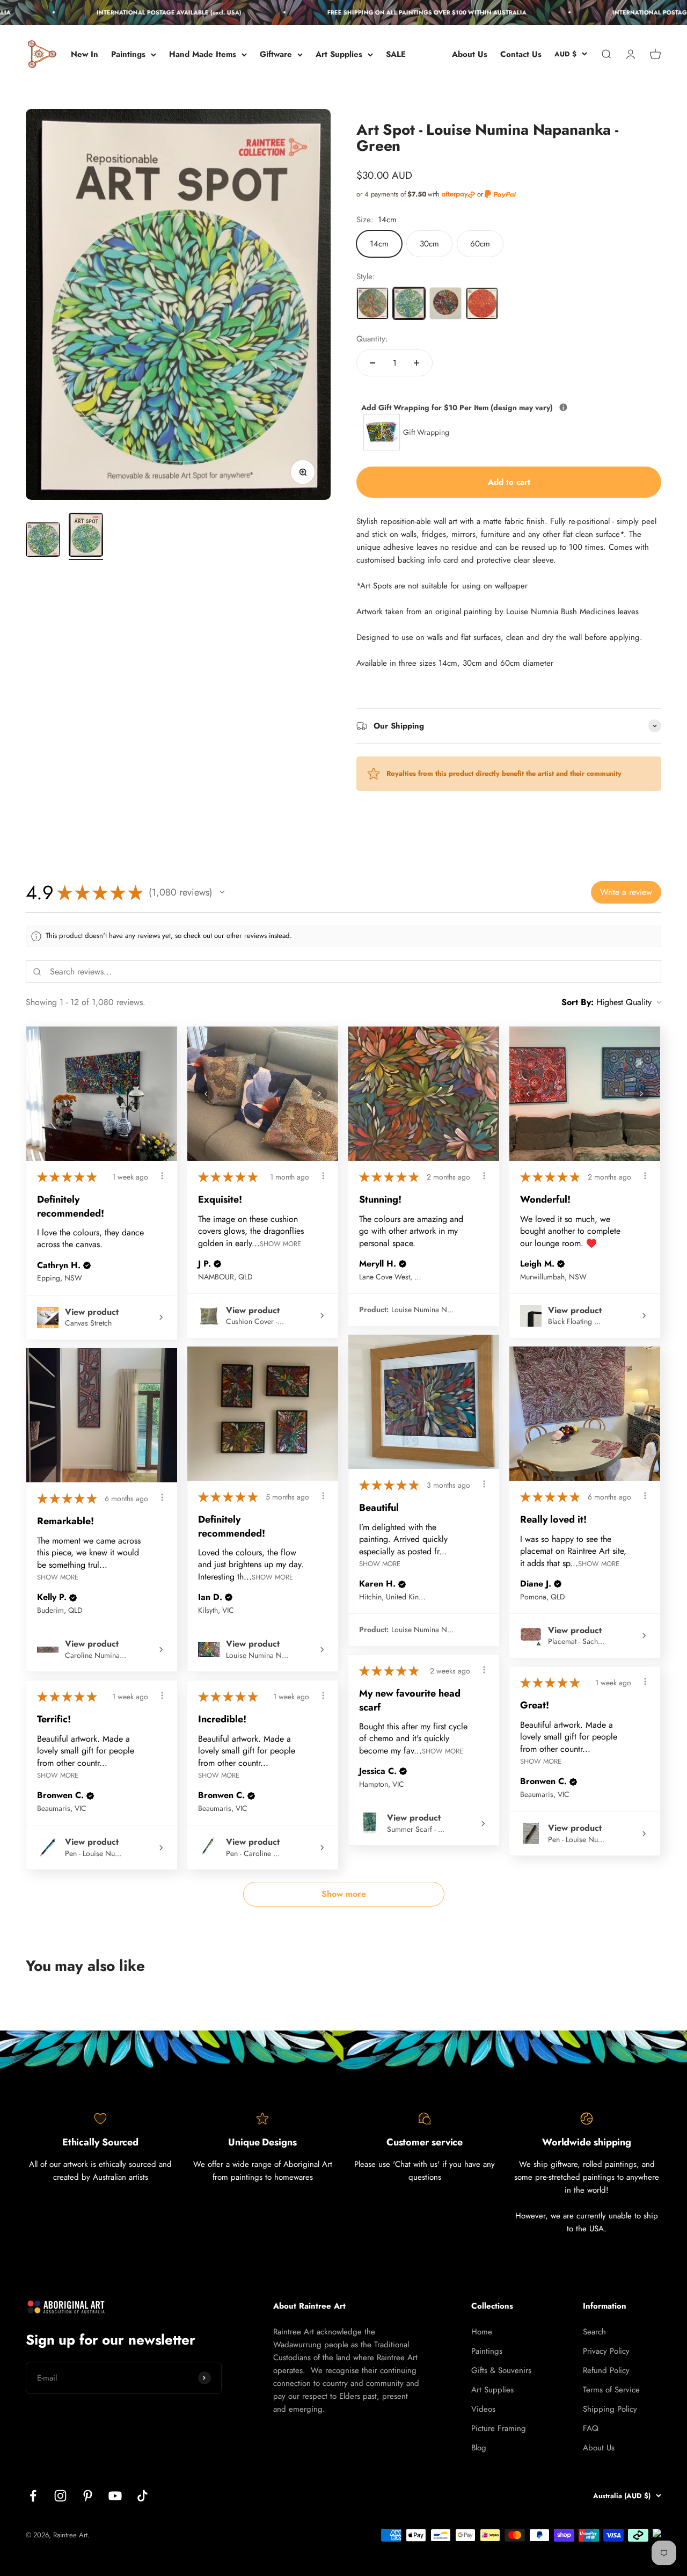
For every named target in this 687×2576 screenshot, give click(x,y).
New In (85, 54)
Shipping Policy (610, 2409)
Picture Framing (499, 2428)
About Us (470, 54)
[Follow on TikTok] (142, 2496)
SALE (396, 54)
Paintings (128, 54)
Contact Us (521, 54)
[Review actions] (162, 1176)
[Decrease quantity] (372, 363)
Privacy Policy (606, 2351)
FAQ (591, 2428)
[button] (222, 892)
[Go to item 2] (86, 536)
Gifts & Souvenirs (501, 2370)
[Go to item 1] (43, 541)
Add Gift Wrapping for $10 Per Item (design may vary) (507, 407)
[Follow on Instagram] (60, 2496)
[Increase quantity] (416, 363)
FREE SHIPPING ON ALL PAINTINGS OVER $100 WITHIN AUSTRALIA (402, 12)
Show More (280, 1243)
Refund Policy (606, 2370)
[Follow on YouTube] (115, 2496)
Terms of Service (611, 2390)
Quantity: (372, 339)
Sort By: (578, 1002)
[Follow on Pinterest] (88, 2496)
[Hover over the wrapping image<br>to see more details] (563, 407)
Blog (479, 2448)
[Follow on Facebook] (33, 2496)
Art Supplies (339, 54)
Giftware (276, 54)
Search (594, 2332)
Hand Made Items (203, 54)
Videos (483, 2409)
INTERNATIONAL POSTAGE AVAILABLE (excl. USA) (144, 12)
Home (482, 2332)
